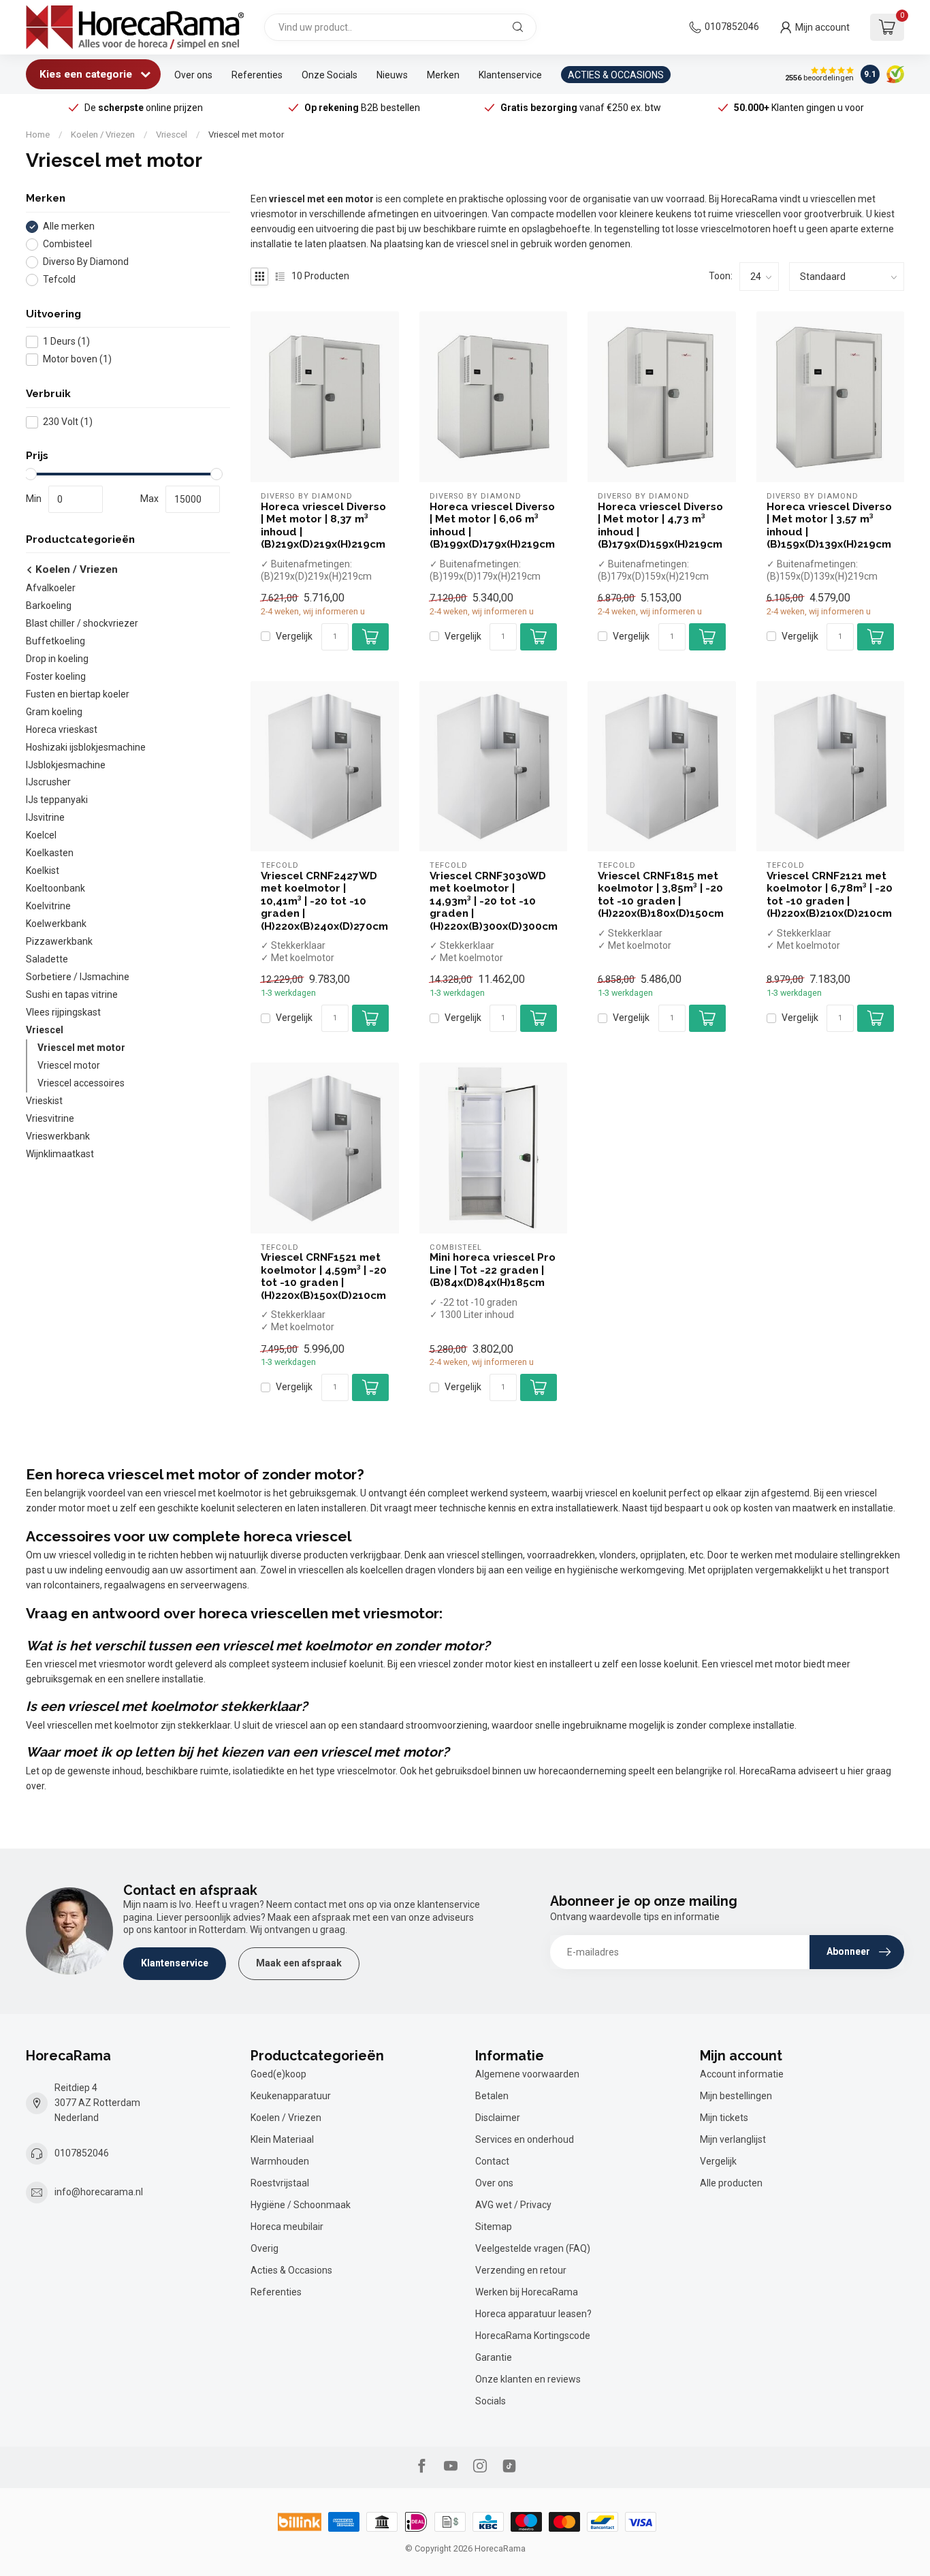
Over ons (193, 75)
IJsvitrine (45, 818)
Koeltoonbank (55, 889)
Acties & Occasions (291, 2270)
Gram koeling (54, 712)
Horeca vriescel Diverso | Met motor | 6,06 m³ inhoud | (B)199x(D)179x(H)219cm (492, 525)
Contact (492, 2161)
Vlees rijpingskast (63, 1013)
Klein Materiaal (282, 2139)
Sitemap (494, 2227)
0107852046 (732, 27)
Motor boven (77, 359)
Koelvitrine (48, 907)
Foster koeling (56, 676)
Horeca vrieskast (62, 729)
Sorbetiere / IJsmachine (78, 977)
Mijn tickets (724, 2118)
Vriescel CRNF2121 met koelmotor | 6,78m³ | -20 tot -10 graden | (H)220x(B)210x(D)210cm (830, 895)
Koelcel (41, 836)
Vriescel (172, 135)
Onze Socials (330, 75)
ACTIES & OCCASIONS (616, 75)
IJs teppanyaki (57, 800)
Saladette (47, 960)
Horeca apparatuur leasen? (533, 2314)
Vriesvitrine (50, 1119)
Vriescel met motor (246, 135)
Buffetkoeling (55, 641)
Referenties (257, 75)
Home (38, 135)
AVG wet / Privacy (513, 2205)
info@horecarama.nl (99, 2192)
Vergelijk (294, 637)
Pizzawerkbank (59, 942)
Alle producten (731, 2183)
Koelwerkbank (56, 924)
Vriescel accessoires (81, 1084)
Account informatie (742, 2074)
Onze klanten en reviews (528, 2379)
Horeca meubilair (287, 2227)
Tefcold (59, 280)
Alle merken (69, 226)
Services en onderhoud (525, 2139)
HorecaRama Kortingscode (533, 2336)
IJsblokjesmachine (66, 765)
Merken (443, 75)
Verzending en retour (521, 2270)
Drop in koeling (57, 659)
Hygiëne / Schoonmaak (301, 2205)
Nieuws (392, 75)
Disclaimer (498, 2118)
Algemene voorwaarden (527, 2074)
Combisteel (67, 244)
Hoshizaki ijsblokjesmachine (86, 747)
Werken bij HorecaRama (527, 2292)
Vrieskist (44, 1101)
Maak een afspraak (299, 1963)
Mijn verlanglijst (733, 2139)
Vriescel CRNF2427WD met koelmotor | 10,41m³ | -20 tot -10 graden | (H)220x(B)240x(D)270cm (324, 901)
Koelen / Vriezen (103, 135)
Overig (264, 2248)
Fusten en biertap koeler (78, 694)
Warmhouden (280, 2161)
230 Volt (68, 422)
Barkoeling (49, 606)
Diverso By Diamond (86, 262)
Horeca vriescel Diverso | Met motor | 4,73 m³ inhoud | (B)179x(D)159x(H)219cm (660, 525)
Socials (491, 2401)
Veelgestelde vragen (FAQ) (533, 2248)
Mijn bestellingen (736, 2096)
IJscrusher (48, 783)
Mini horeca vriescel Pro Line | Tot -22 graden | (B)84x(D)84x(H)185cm (493, 1270)
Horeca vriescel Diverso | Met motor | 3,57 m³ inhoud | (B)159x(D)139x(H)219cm (829, 525)
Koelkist (43, 871)
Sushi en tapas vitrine (72, 995)
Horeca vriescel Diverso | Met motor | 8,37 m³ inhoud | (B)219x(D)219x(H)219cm (323, 525)
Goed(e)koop (278, 2074)
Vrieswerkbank (58, 1137)
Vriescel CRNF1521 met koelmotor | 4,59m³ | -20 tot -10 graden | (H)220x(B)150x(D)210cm (324, 1276)
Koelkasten (50, 853)
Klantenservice (510, 75)
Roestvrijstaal (280, 2183)
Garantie (494, 2357)
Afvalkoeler (51, 588)
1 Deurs (66, 342)
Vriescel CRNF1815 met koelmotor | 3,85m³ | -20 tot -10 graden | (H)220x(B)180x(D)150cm (661, 895)
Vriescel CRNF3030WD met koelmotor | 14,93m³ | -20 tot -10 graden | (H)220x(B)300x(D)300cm (494, 901)
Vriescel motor (69, 1066)
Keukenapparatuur (291, 2096)
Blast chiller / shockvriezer (82, 623)
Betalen (492, 2096)
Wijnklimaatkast (60, 1155)
